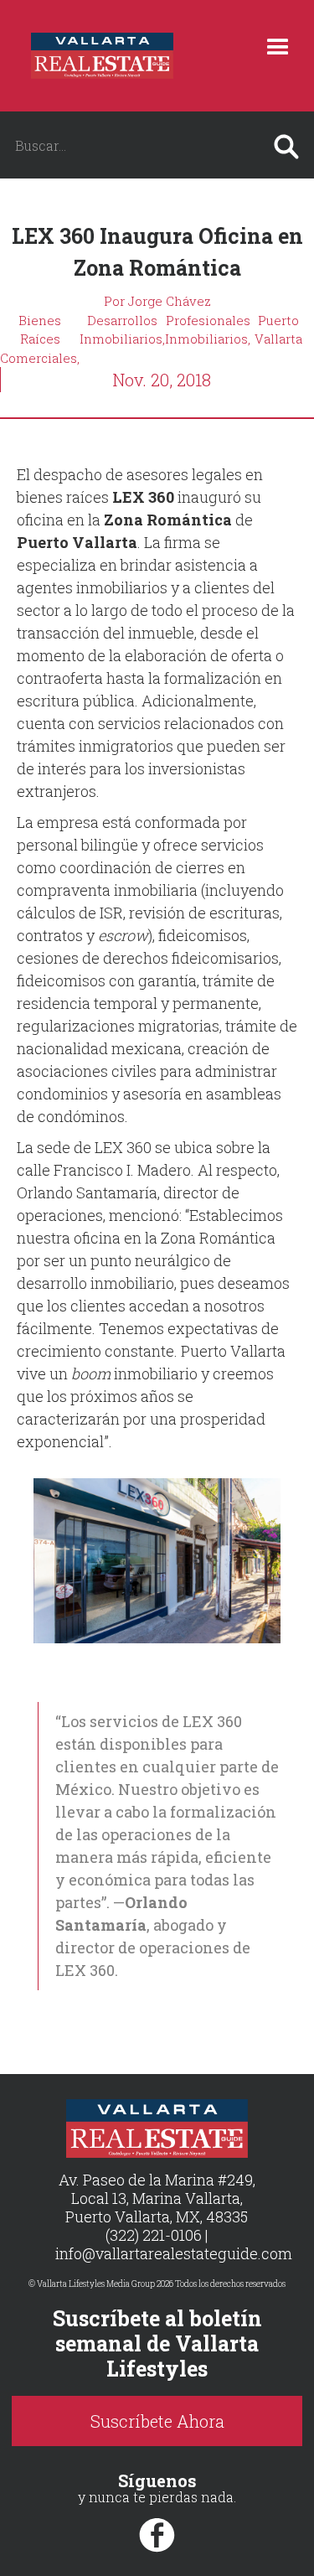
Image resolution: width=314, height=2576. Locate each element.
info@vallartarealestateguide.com (174, 2253)
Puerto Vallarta (278, 330)
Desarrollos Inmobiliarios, (122, 330)
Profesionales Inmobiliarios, (208, 330)
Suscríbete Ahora (157, 2421)
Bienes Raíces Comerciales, (40, 339)
